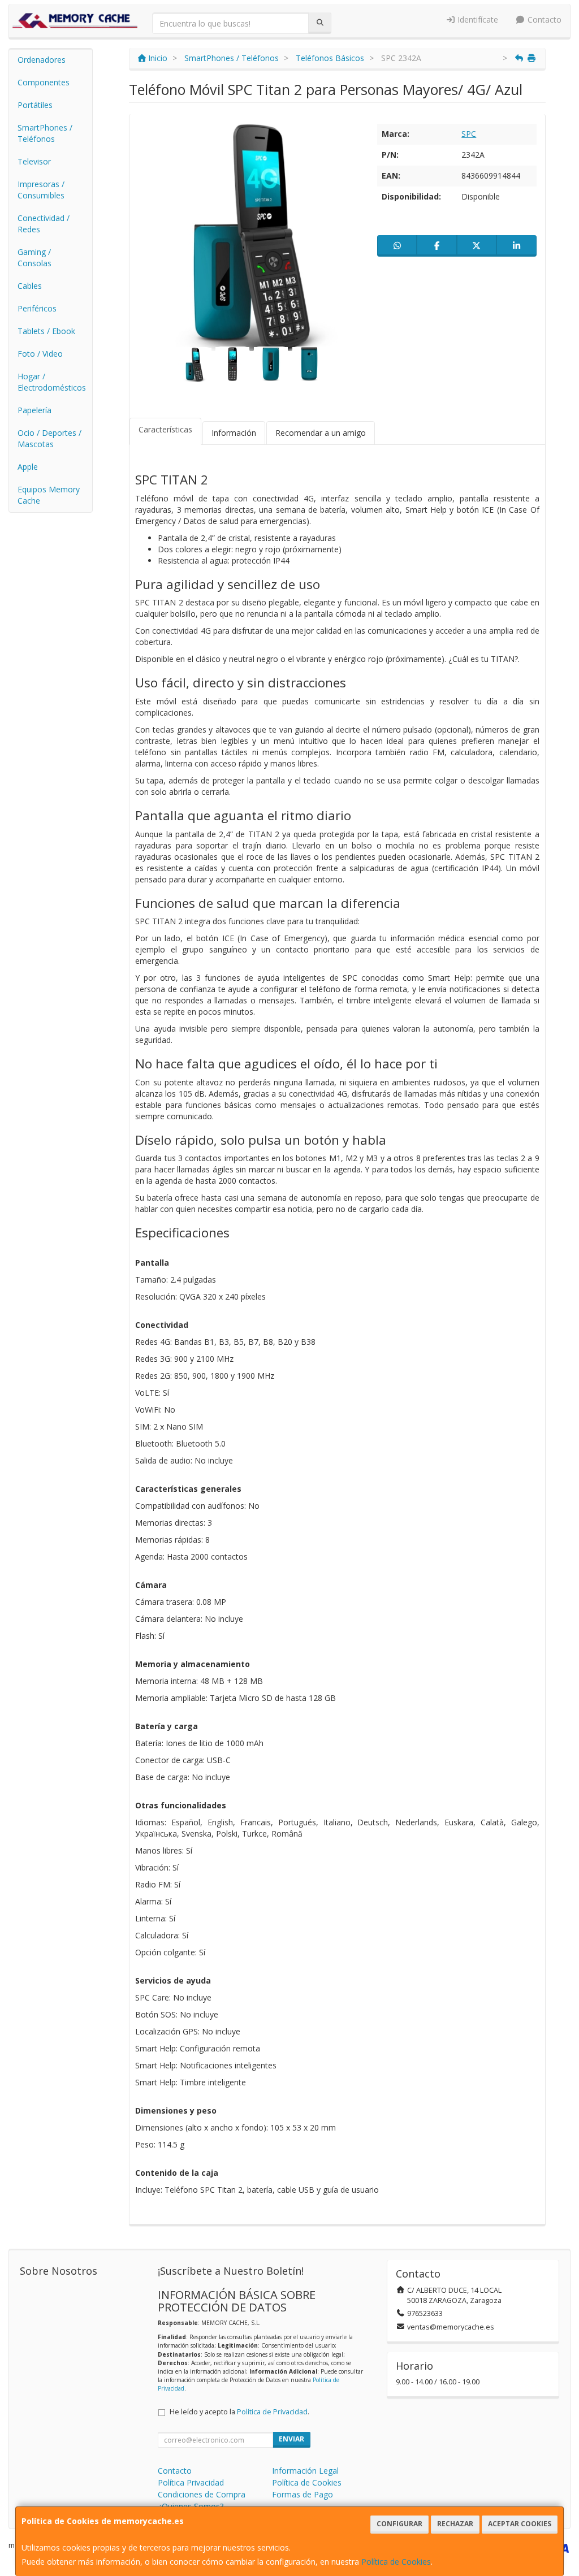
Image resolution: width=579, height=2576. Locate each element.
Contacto (543, 20)
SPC (469, 134)
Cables (30, 286)
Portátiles (35, 105)
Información (234, 433)
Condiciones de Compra (202, 2494)
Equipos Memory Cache (49, 495)
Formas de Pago (303, 2494)
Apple (28, 467)
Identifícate (477, 20)
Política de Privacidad (272, 2412)
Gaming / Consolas (34, 257)
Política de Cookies (396, 2562)
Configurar (399, 2524)
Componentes (44, 82)
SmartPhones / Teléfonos (45, 133)
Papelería (34, 410)
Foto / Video (40, 354)
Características (165, 429)
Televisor (34, 161)
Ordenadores (42, 60)
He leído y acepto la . (239, 2412)
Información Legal (305, 2471)
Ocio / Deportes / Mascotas (49, 438)
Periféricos (37, 308)
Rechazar (455, 2524)
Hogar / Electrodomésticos (52, 382)
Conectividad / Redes (44, 224)
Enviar (291, 2439)
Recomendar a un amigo (321, 433)
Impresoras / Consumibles (41, 190)
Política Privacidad (191, 2482)
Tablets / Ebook (46, 331)
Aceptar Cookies (520, 2524)
